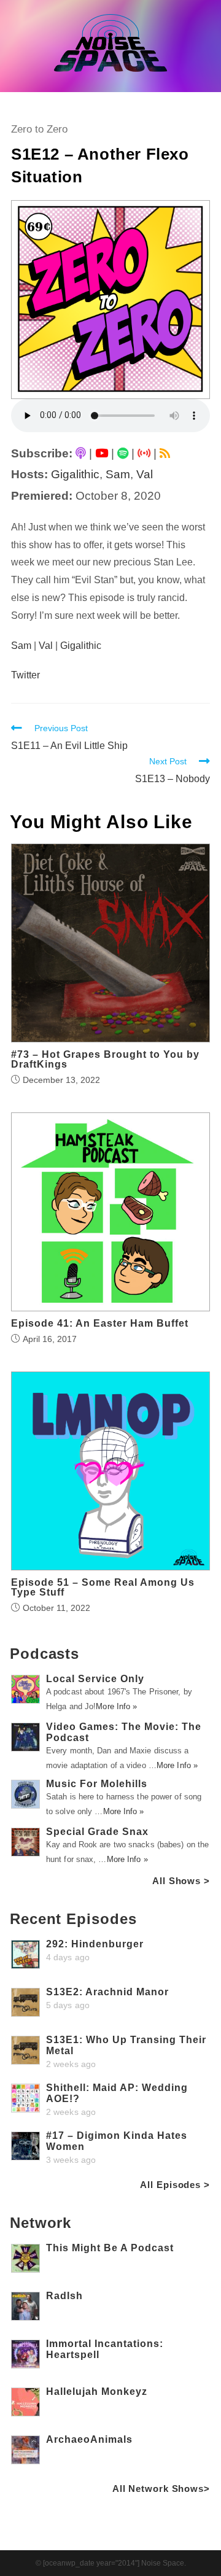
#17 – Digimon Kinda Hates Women (117, 2141)
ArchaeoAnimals (89, 2439)
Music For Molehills (97, 1784)
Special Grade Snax (97, 1832)
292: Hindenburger (95, 1944)
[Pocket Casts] (144, 453)
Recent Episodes (73, 1919)
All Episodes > (175, 2185)
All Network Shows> (161, 2489)
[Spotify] (123, 453)
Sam (118, 474)
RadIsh (64, 2296)
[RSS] (165, 453)
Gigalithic (75, 474)
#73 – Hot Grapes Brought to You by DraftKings (105, 1060)
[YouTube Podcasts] (102, 453)
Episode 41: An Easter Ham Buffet (100, 1324)
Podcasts (45, 1654)
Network (41, 2223)
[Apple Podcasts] (81, 453)
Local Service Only (95, 1679)
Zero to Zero (39, 129)
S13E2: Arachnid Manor (107, 1992)
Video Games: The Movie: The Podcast (124, 1732)
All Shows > (181, 1881)
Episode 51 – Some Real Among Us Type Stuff (103, 1588)
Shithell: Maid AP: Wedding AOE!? (117, 2093)
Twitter (25, 675)
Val (145, 474)
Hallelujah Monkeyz (97, 2392)
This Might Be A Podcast (110, 2248)
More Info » (116, 1706)
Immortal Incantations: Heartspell (105, 2349)
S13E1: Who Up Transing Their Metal (126, 2045)
